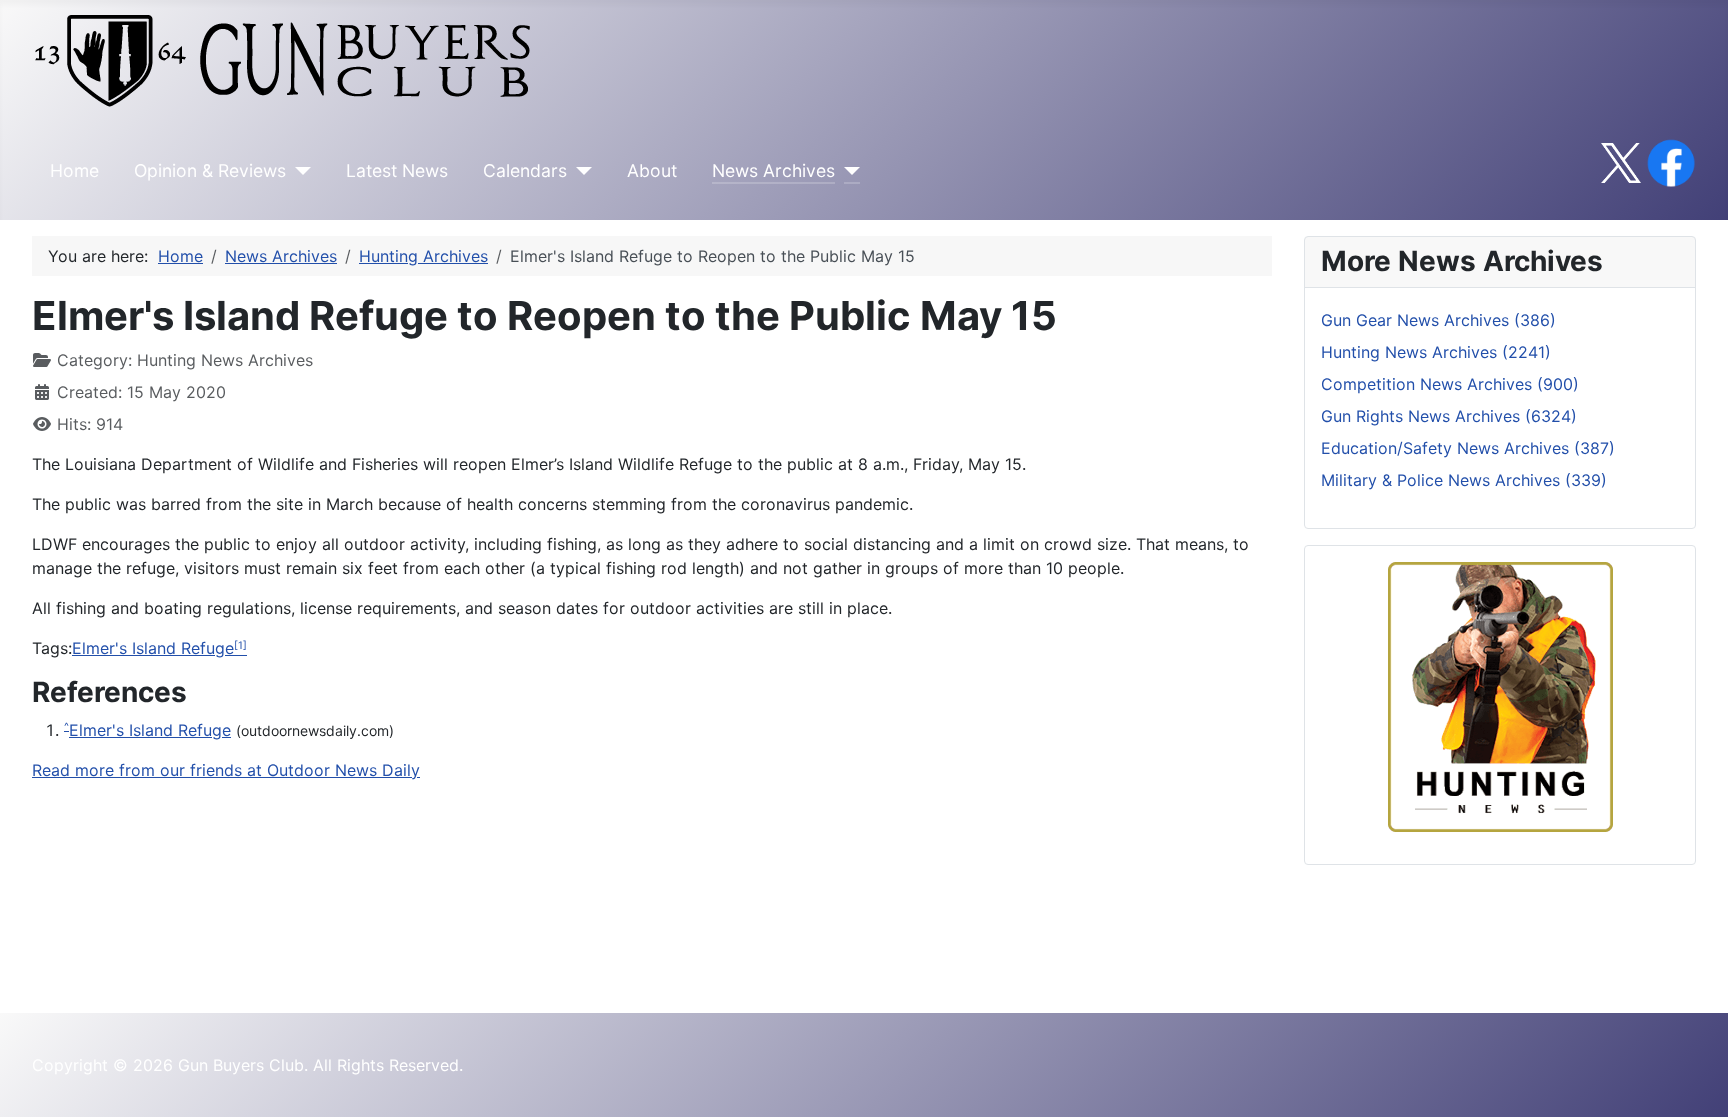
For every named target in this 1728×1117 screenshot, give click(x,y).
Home (74, 170)
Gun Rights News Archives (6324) (1449, 416)
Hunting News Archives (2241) (1436, 352)
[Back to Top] (1693, 1080)
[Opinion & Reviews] (298, 171)
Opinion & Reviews (210, 170)
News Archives (773, 170)
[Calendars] (579, 171)
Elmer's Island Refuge (153, 648)
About (652, 170)
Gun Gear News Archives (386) (1438, 320)
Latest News (397, 170)
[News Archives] (847, 171)
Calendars (525, 170)
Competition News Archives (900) (1450, 384)
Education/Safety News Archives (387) (1468, 448)
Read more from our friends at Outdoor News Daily (226, 770)
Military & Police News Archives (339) (1464, 480)
